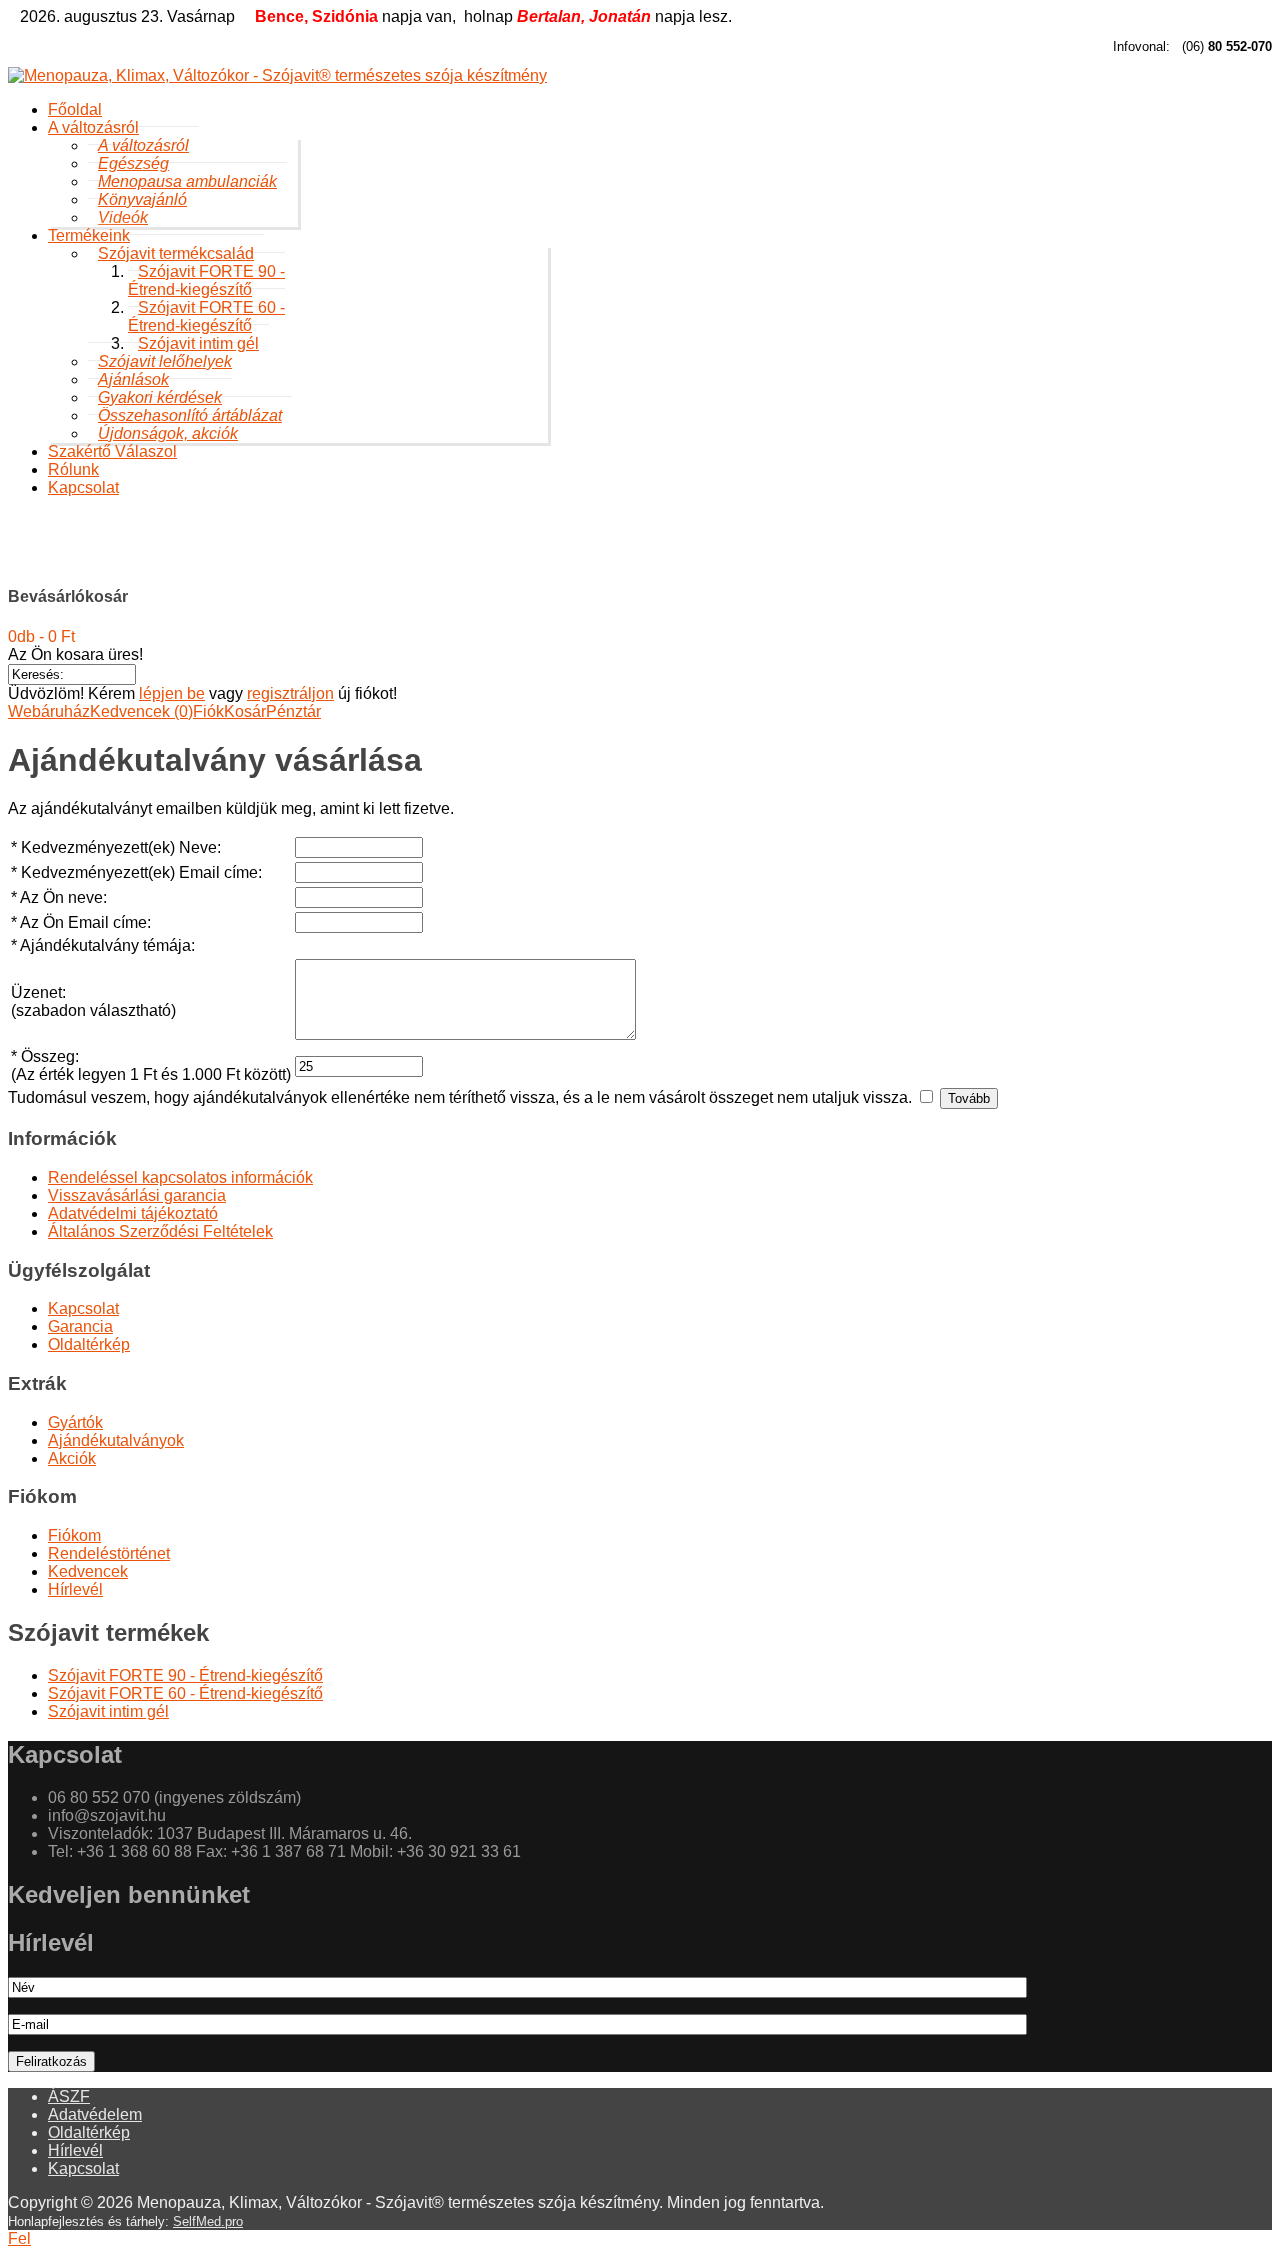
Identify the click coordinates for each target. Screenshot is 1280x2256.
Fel (19, 2238)
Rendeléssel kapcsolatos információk (180, 1177)
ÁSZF (69, 2096)
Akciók (72, 1458)
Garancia (80, 1326)
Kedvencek (88, 1571)
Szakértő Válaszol (112, 451)
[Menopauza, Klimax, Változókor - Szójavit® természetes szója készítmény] (640, 76)
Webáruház (49, 711)
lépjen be (172, 693)
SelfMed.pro (208, 2221)
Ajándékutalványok (116, 1440)
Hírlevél (75, 1589)
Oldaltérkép (89, 1344)
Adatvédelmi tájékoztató (133, 1213)
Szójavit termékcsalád (313, 557)
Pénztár (293, 711)
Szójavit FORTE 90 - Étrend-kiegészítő (206, 280)
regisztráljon (290, 693)
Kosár (245, 711)
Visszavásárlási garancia (137, 1195)
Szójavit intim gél (459, 557)
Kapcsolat (83, 487)
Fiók (208, 711)
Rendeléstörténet (109, 1553)
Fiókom (74, 1535)
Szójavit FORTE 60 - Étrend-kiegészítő (206, 316)
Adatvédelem (95, 2114)
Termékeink (186, 557)
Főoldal (75, 109)
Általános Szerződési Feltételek (160, 1231)
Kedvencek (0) (141, 711)
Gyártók (75, 1422)
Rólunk (73, 469)
